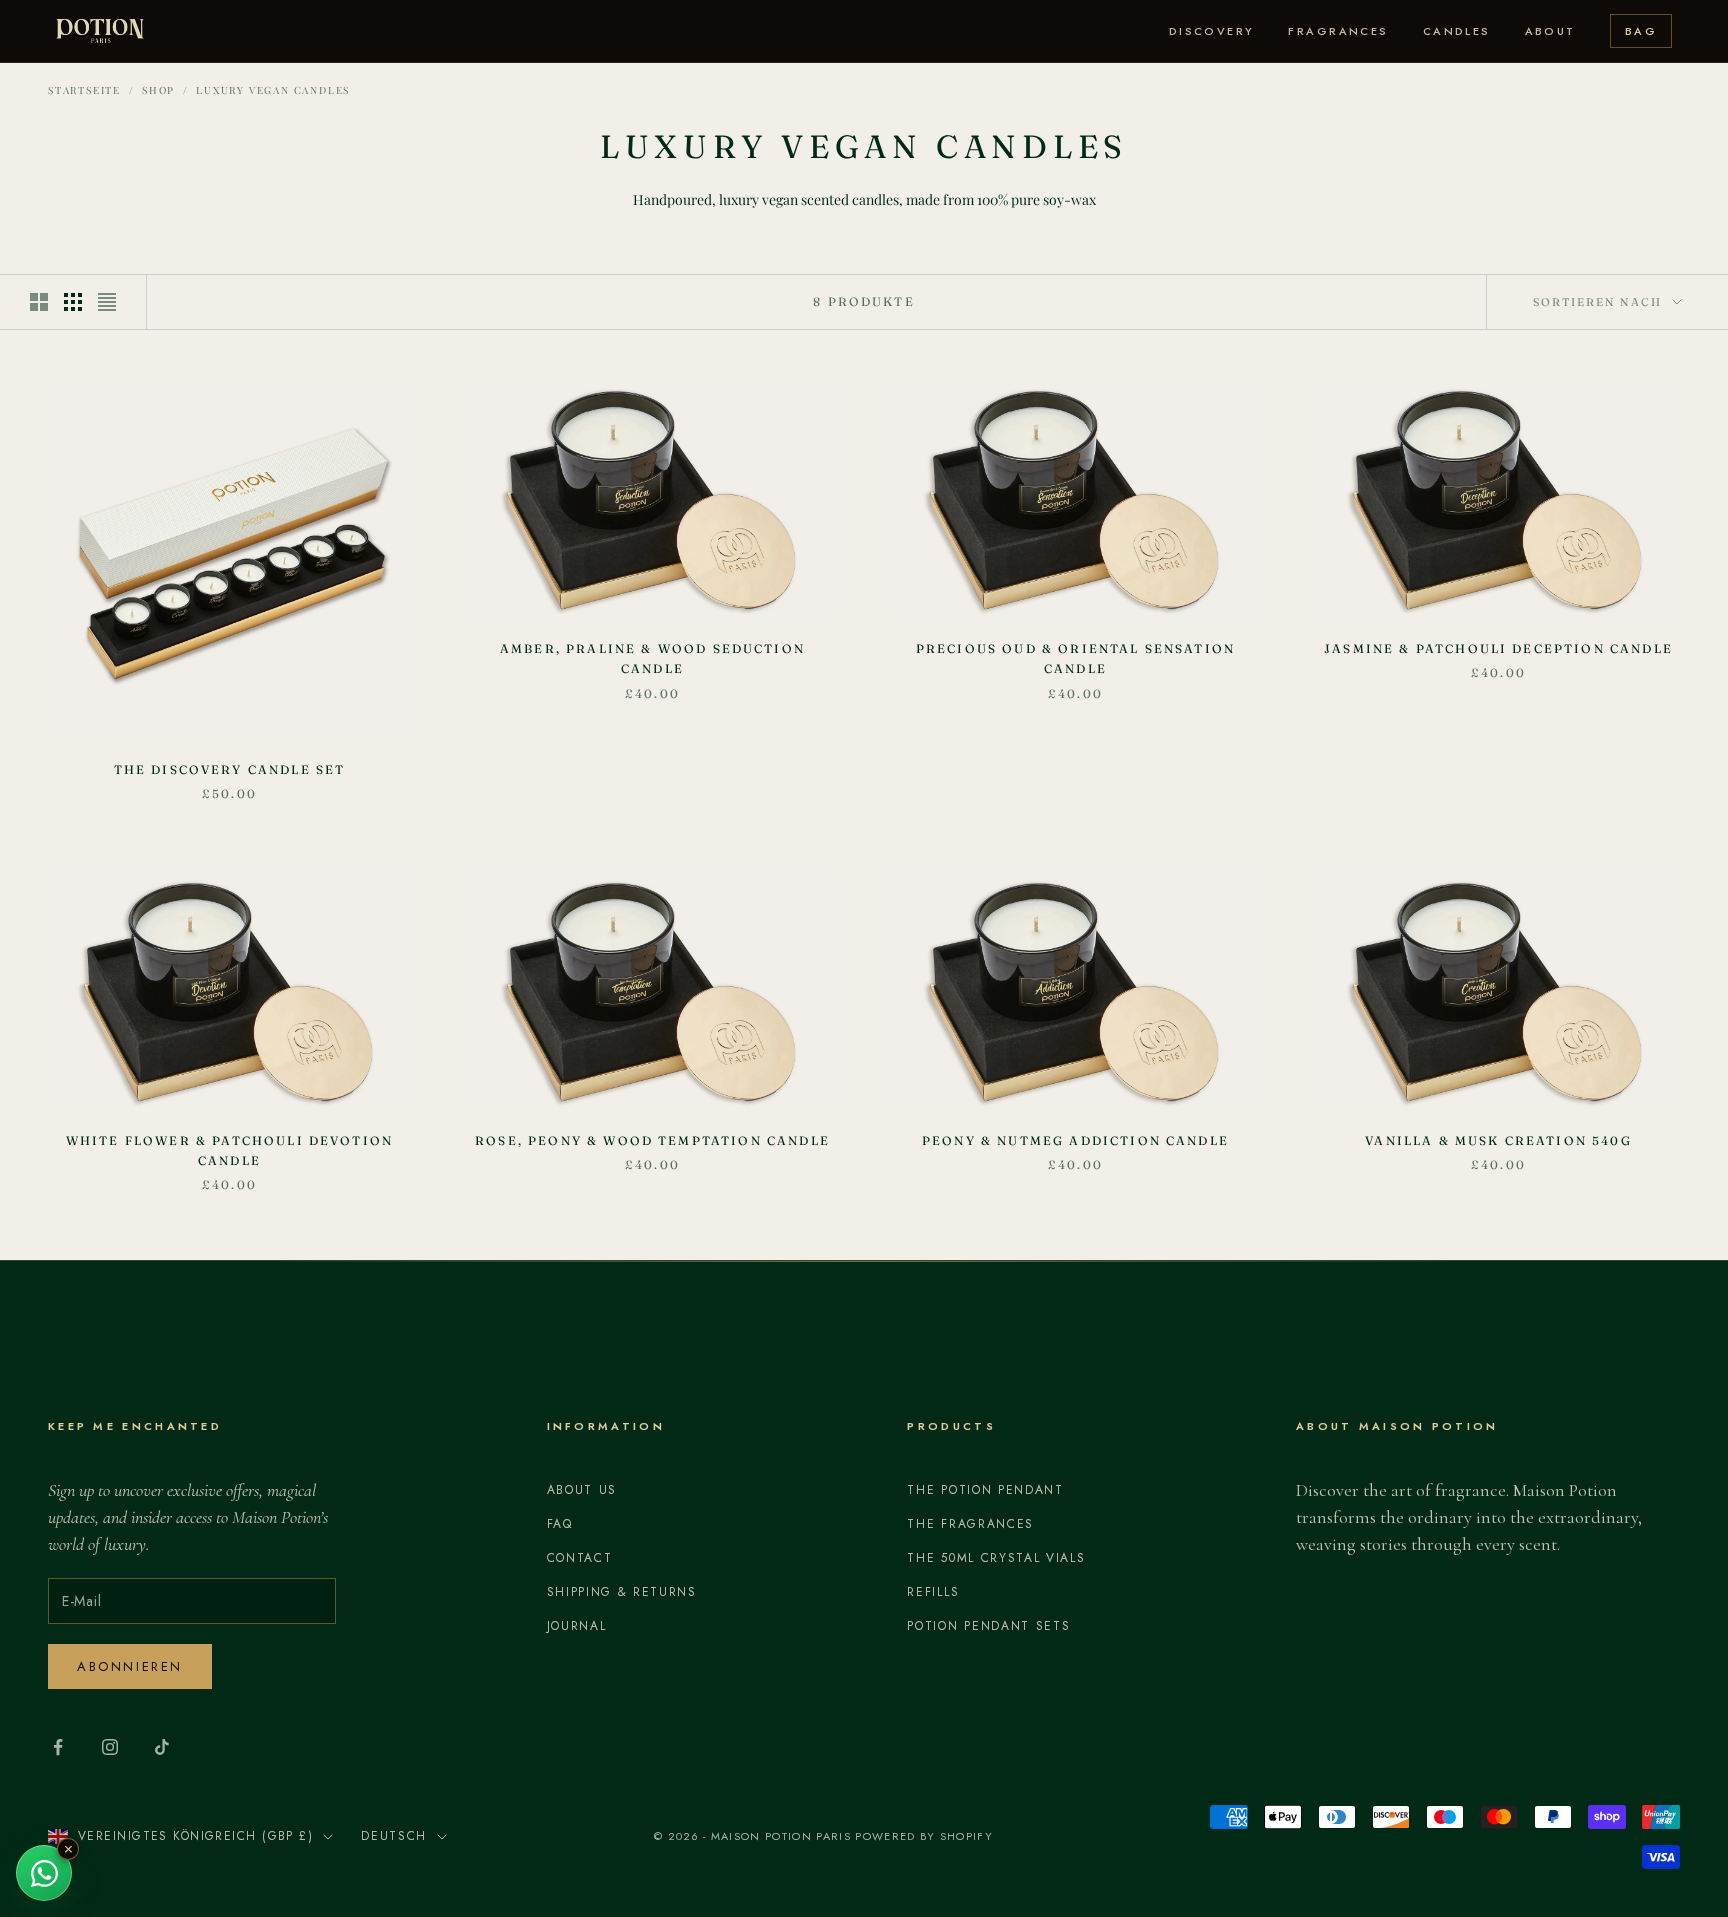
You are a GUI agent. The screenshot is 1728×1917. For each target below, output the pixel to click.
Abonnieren (130, 1666)
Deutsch (394, 1836)
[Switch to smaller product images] (73, 302)
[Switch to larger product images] (39, 302)
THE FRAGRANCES (970, 1524)
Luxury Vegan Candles (273, 90)
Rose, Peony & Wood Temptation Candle (652, 1140)
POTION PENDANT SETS (988, 1626)
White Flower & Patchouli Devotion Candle (229, 1150)
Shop (158, 90)
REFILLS (933, 1592)
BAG (1641, 31)
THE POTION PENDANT (985, 1490)
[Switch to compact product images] (107, 302)
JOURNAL (577, 1626)
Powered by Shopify (924, 1836)
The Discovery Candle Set (230, 769)
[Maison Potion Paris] (100, 31)
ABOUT (1550, 31)
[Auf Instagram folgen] (110, 1747)
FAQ (560, 1524)
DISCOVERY (1212, 31)
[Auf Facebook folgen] (58, 1747)
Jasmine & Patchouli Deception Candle (1498, 648)
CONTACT (580, 1558)
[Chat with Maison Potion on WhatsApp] (44, 1873)
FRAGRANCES (1338, 31)
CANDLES (1457, 31)
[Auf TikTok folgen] (162, 1747)
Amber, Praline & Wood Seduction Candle (652, 658)
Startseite (84, 90)
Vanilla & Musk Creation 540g (1498, 1140)
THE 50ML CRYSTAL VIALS (996, 1558)
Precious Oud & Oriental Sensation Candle (1075, 658)
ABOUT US (582, 1490)
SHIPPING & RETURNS (622, 1592)
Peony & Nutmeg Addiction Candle (1075, 1140)
